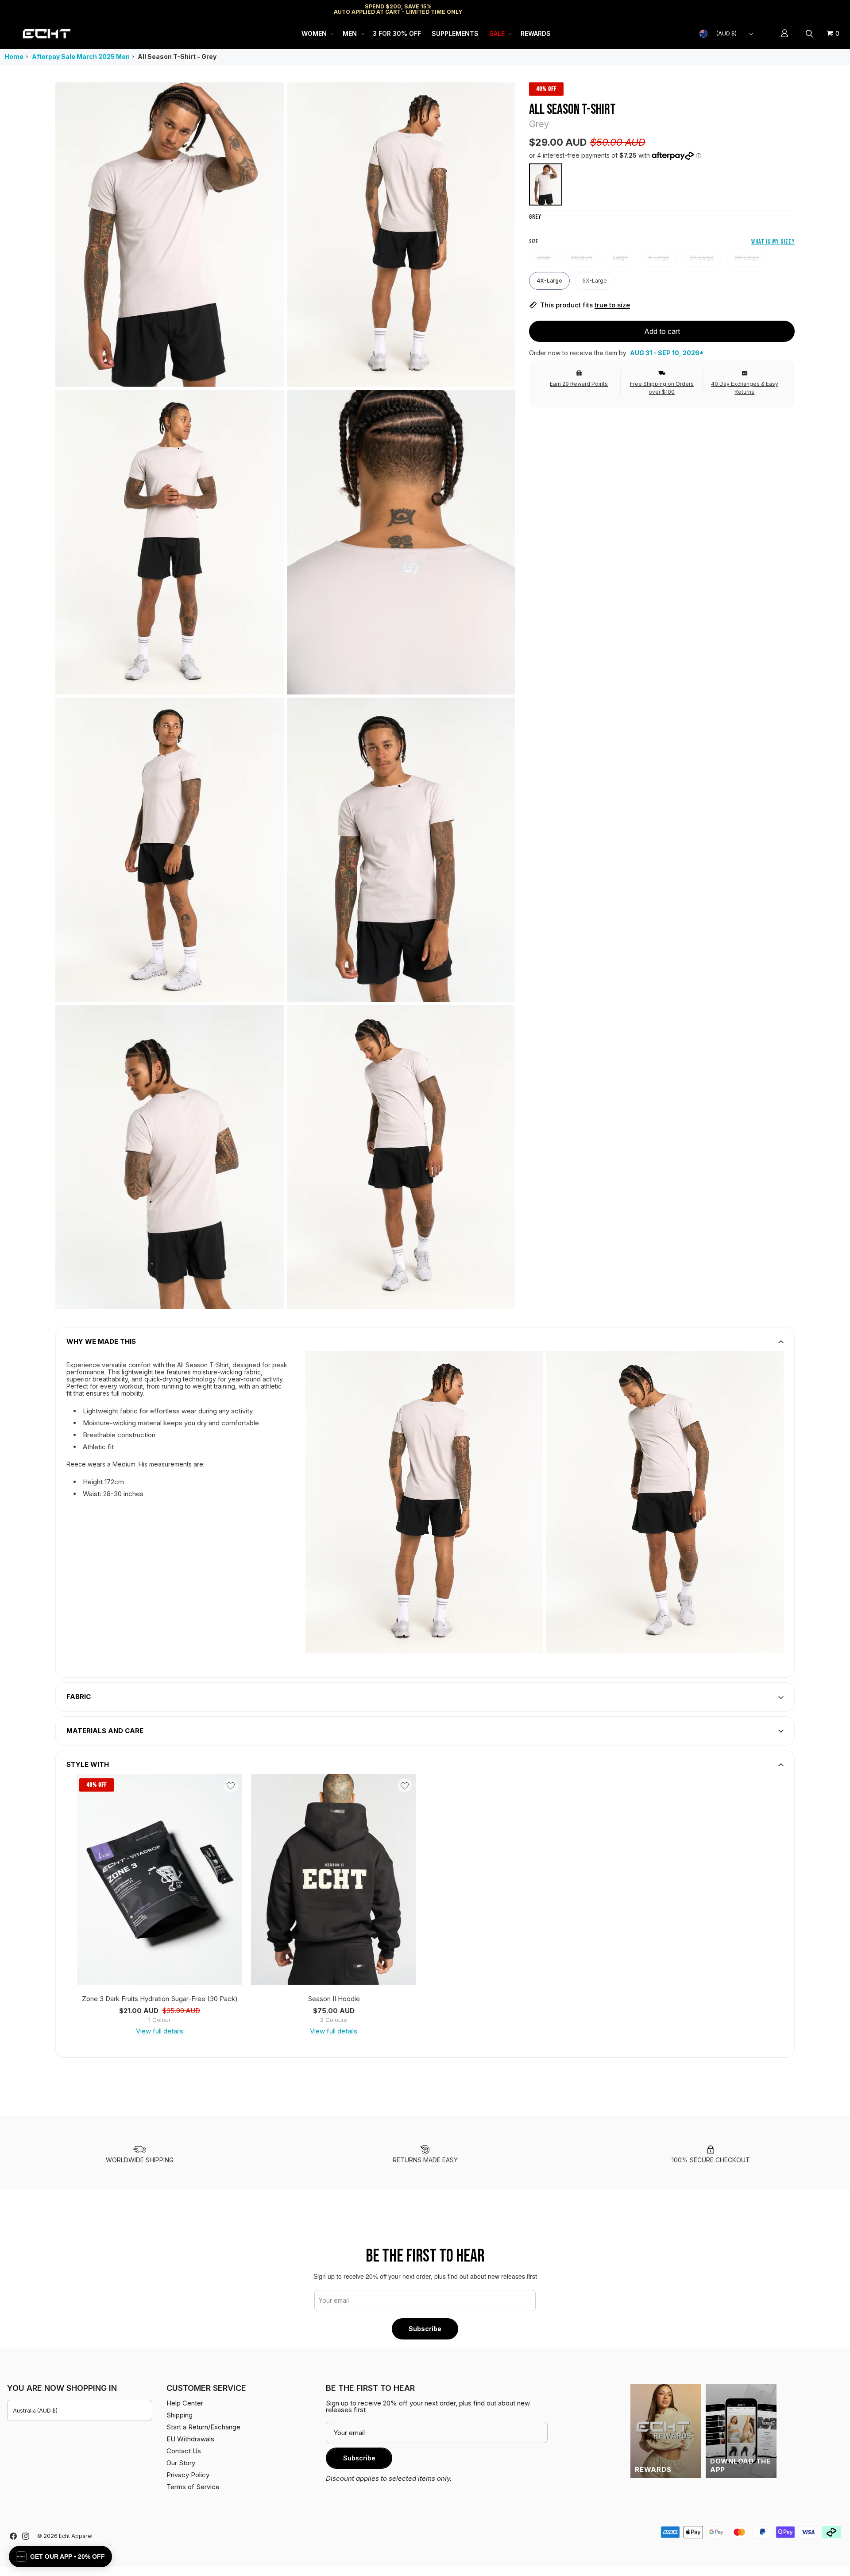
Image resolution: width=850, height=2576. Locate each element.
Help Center (813, 9)
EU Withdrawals (190, 2439)
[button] (317, 34)
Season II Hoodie (334, 1999)
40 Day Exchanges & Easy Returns (745, 388)
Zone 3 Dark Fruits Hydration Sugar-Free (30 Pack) (160, 1999)
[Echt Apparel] (46, 33)
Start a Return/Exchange (203, 2427)
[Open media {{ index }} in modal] (170, 234)
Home (14, 56)
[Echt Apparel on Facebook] (13, 2536)
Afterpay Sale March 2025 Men (81, 56)
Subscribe (425, 2329)
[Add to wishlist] (231, 1785)
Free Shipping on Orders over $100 (662, 388)
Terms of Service (193, 2487)
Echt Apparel (76, 2536)
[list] (285, 696)
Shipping (768, 9)
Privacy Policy (188, 2475)
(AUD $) (726, 33)
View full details (160, 2031)
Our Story (181, 2463)
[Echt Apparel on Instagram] (26, 2536)
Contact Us (184, 2451)
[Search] (811, 34)
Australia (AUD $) (35, 2411)
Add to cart (662, 331)
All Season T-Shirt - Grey (177, 56)
